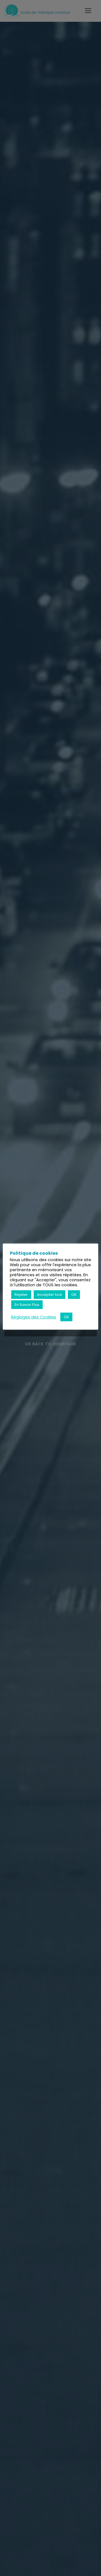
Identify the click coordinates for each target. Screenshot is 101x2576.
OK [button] (74, 1295)
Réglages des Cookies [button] (34, 1317)
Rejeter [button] (21, 1295)
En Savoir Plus (27, 1305)
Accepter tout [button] (50, 1295)
